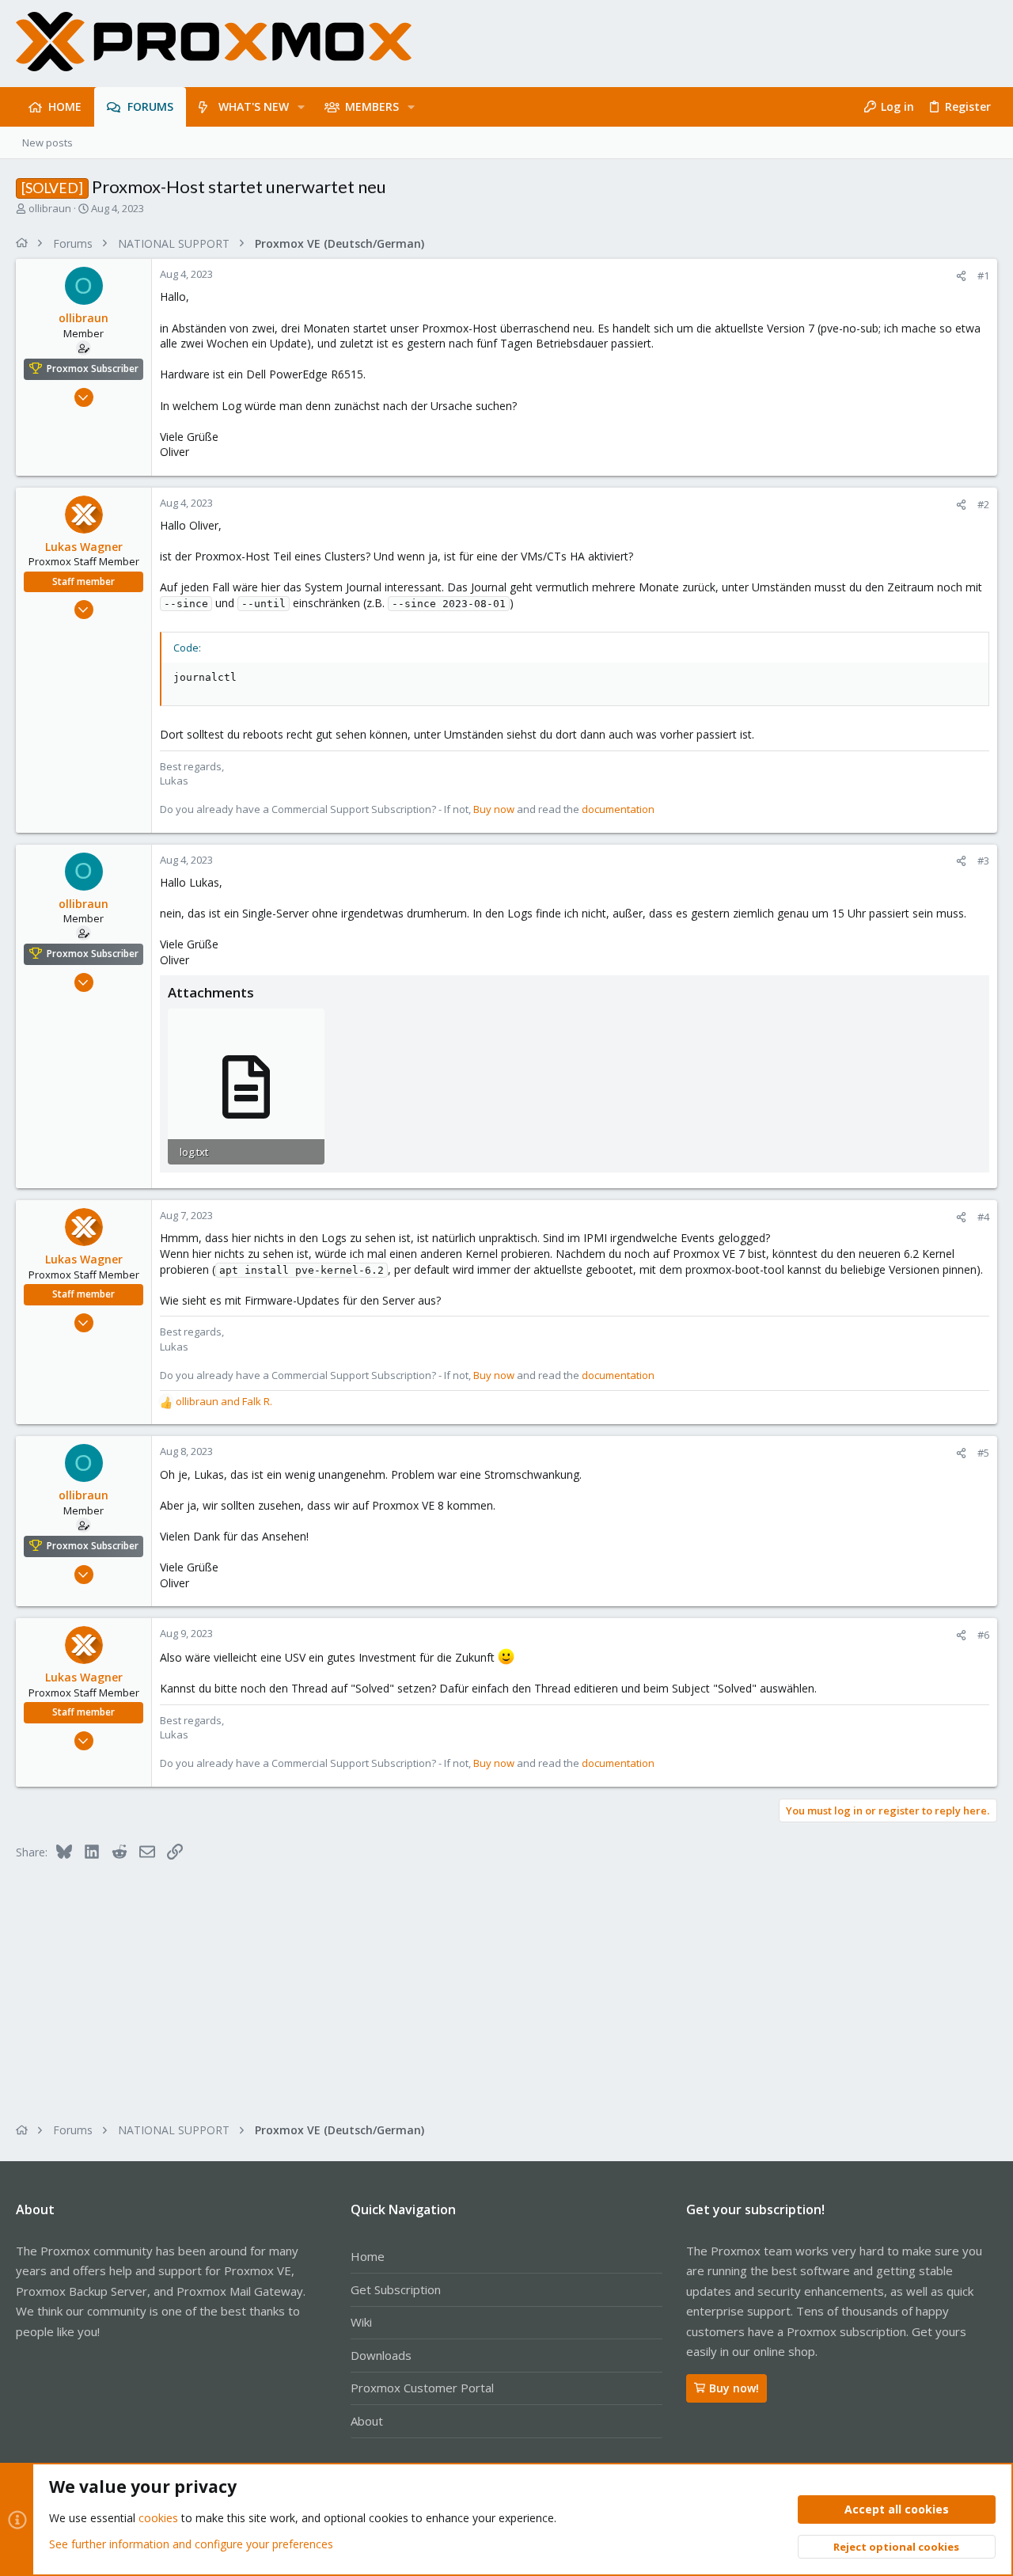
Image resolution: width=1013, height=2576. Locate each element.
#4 (983, 1217)
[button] (301, 107)
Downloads (381, 2355)
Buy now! (734, 2388)
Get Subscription (396, 2289)
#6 (983, 1635)
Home (368, 2256)
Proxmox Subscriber (93, 369)
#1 (983, 275)
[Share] (961, 276)
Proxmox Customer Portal (422, 2388)
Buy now (494, 809)
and (224, 1401)
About (367, 2421)
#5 (983, 1453)
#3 (983, 861)
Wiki (361, 2322)
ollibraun (50, 208)
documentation (618, 809)
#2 (983, 504)
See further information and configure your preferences (191, 2544)
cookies (158, 2518)
